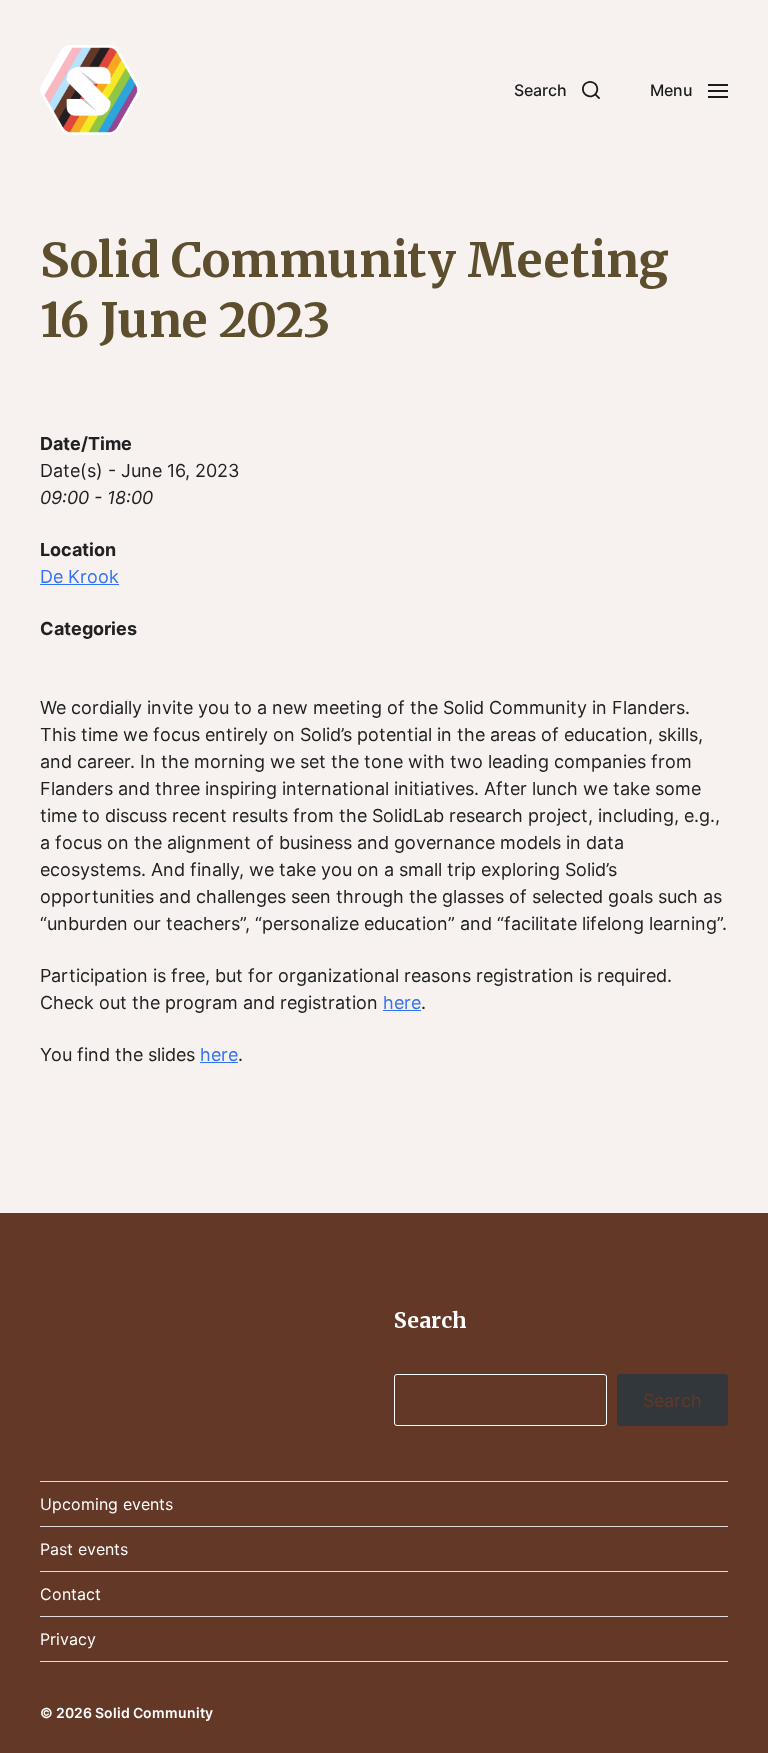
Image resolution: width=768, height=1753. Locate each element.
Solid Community (154, 1712)
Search (672, 1400)
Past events (84, 1549)
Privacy (68, 1639)
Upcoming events (106, 1504)
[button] (557, 90)
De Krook (79, 576)
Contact (70, 1594)
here (402, 1002)
